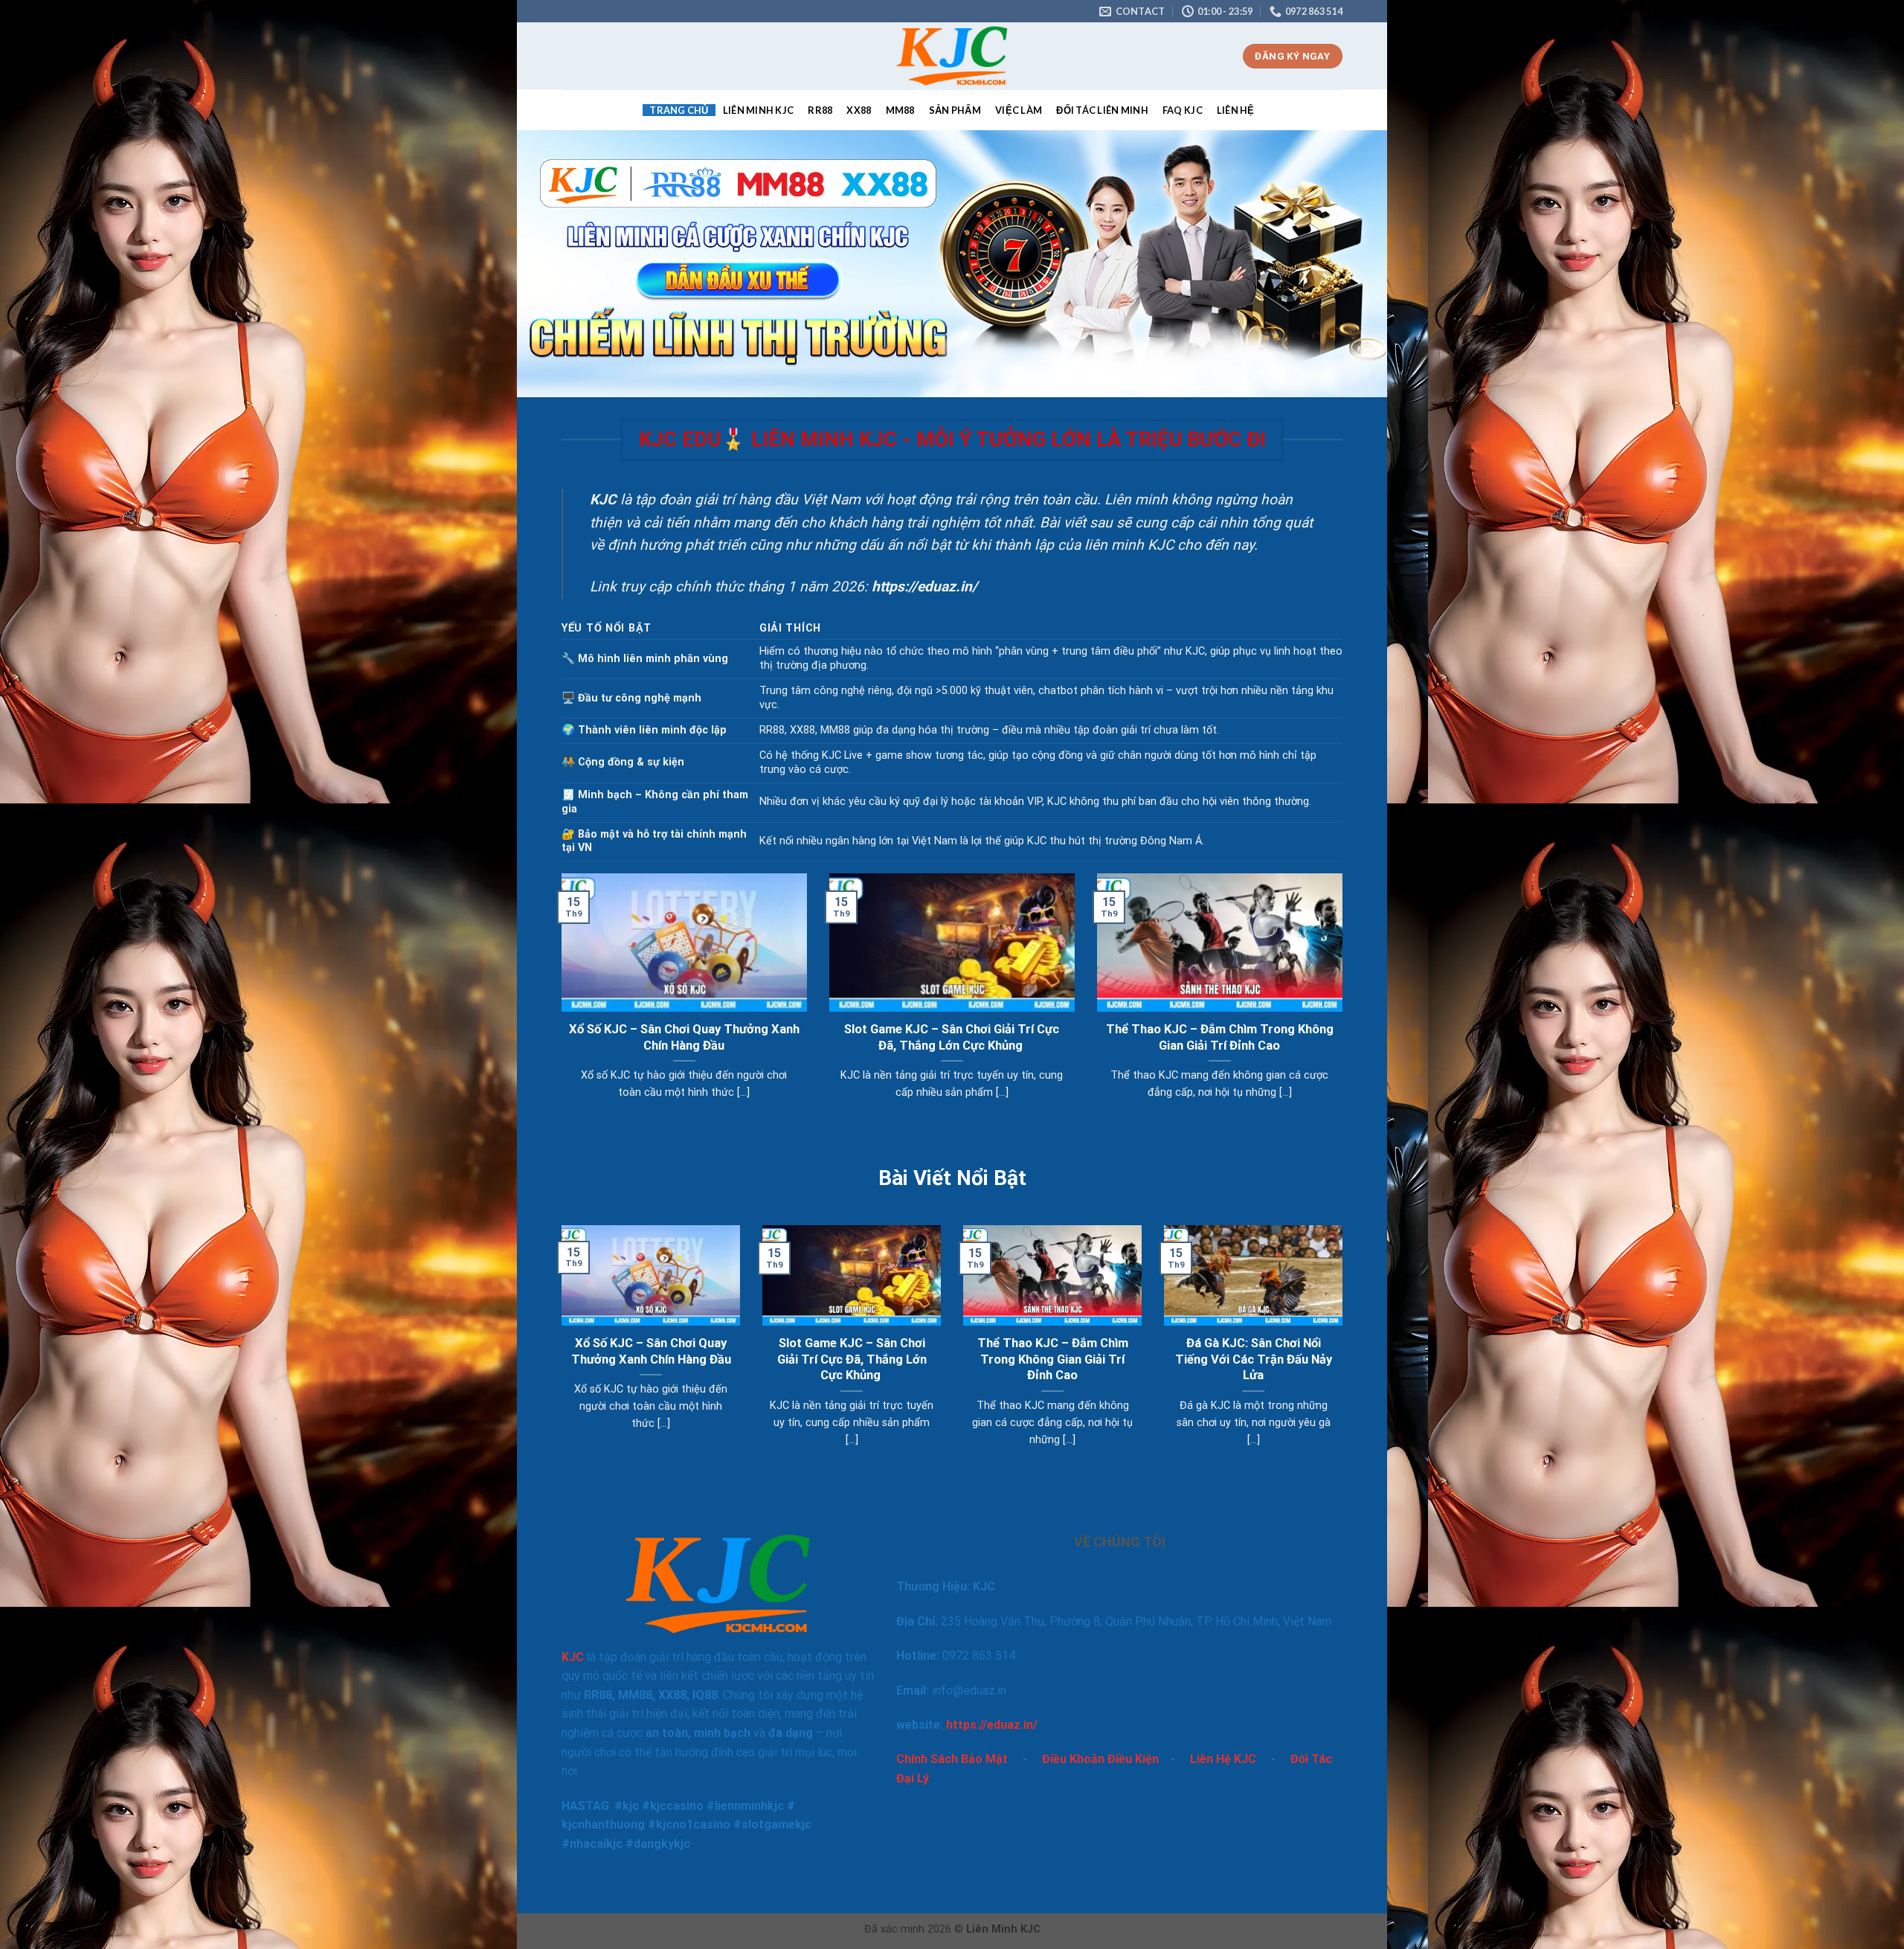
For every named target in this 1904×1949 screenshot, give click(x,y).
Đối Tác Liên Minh (1102, 110)
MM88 (900, 110)
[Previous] (559, 1005)
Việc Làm (1019, 110)
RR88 (820, 110)
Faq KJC (1183, 110)
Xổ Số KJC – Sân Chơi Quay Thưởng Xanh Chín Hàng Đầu (684, 1037)
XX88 (859, 110)
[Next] (1345, 1005)
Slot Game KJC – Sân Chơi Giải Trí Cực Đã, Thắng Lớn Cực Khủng (952, 1037)
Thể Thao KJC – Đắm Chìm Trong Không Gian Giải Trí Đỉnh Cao (1220, 1037)
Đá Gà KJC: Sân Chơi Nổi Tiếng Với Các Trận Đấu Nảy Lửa (1254, 1359)
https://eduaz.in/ (992, 1725)
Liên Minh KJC (758, 110)
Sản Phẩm (955, 110)
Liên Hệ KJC (1223, 1759)
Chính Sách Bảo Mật (952, 1759)
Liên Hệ (1236, 110)
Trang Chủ (679, 110)
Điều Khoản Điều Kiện (1100, 1759)
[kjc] (952, 56)
